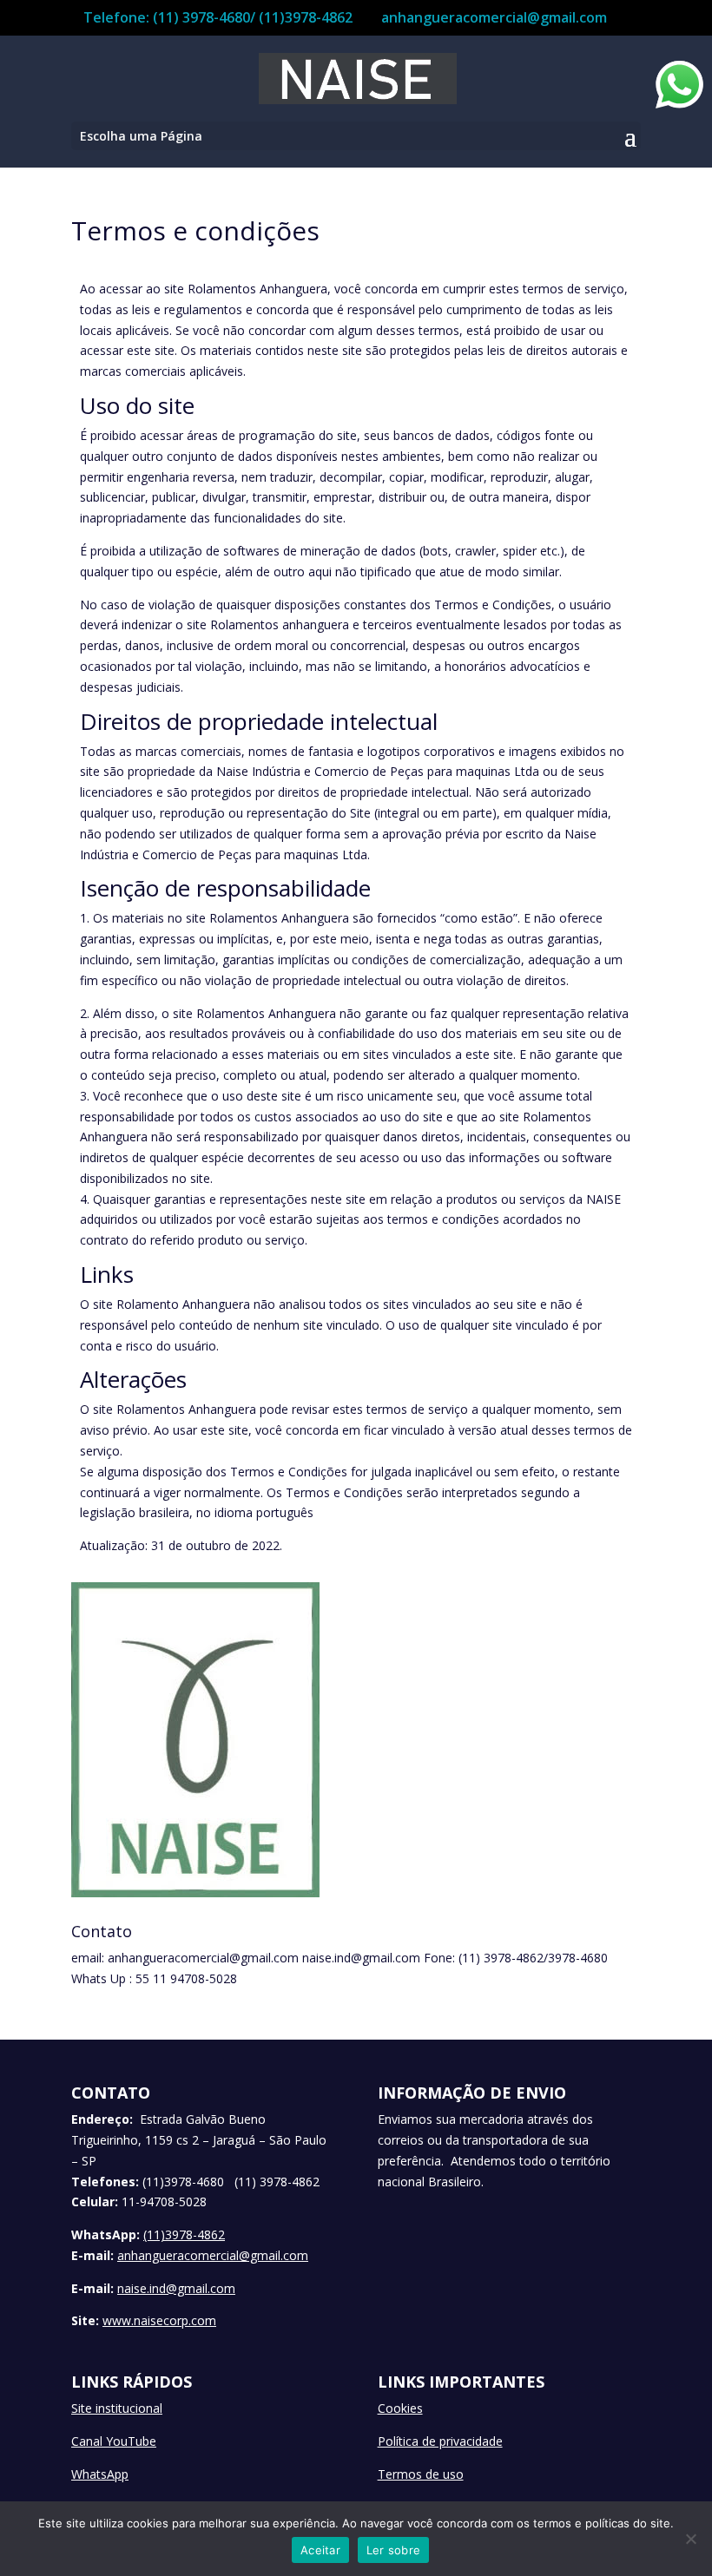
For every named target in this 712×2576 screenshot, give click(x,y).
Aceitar (320, 2550)
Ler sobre (393, 2550)
